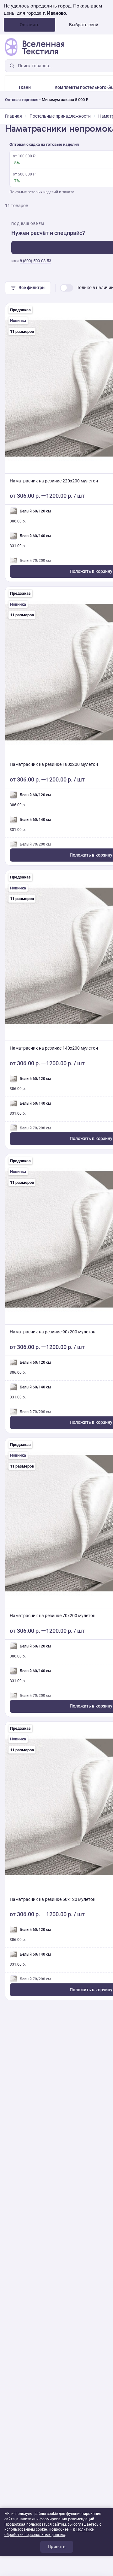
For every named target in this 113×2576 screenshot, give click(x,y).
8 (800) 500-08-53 (35, 261)
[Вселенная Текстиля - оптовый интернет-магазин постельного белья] (35, 47)
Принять (57, 2547)
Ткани (24, 87)
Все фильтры (32, 288)
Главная (13, 116)
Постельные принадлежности (60, 116)
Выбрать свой (84, 25)
